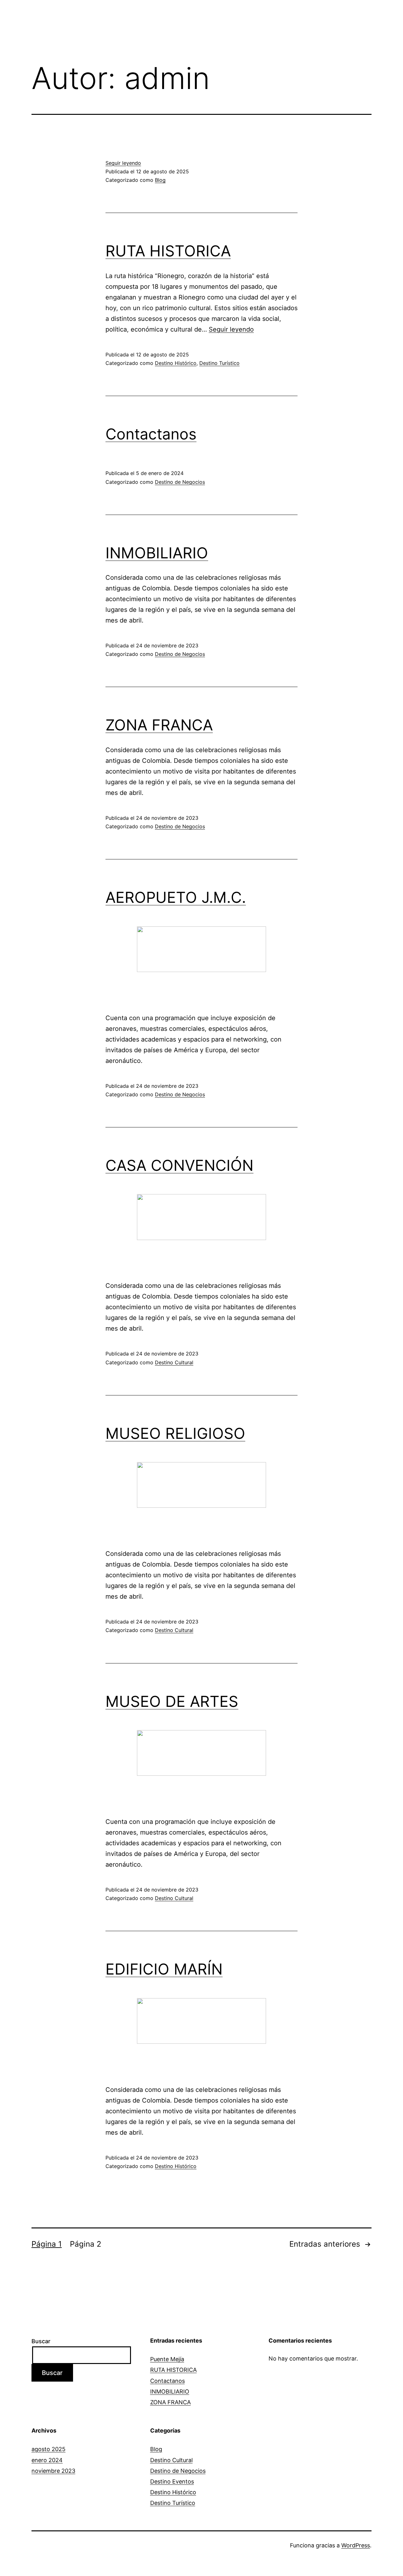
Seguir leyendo (123, 163)
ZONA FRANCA (159, 725)
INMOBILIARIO (157, 553)
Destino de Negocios (180, 482)
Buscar (41, 2341)
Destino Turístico (219, 363)
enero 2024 (47, 2460)
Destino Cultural (174, 1362)
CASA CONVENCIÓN (179, 1165)
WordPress (356, 2545)
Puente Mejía (167, 2359)
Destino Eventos (172, 2481)
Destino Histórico (176, 363)
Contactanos (151, 434)
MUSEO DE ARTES (172, 1701)
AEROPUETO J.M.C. (176, 897)
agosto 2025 (48, 2449)
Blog (160, 180)
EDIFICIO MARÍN (164, 1969)
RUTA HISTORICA (168, 251)
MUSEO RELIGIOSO (175, 1433)
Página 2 (86, 2244)
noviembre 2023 (53, 2471)
